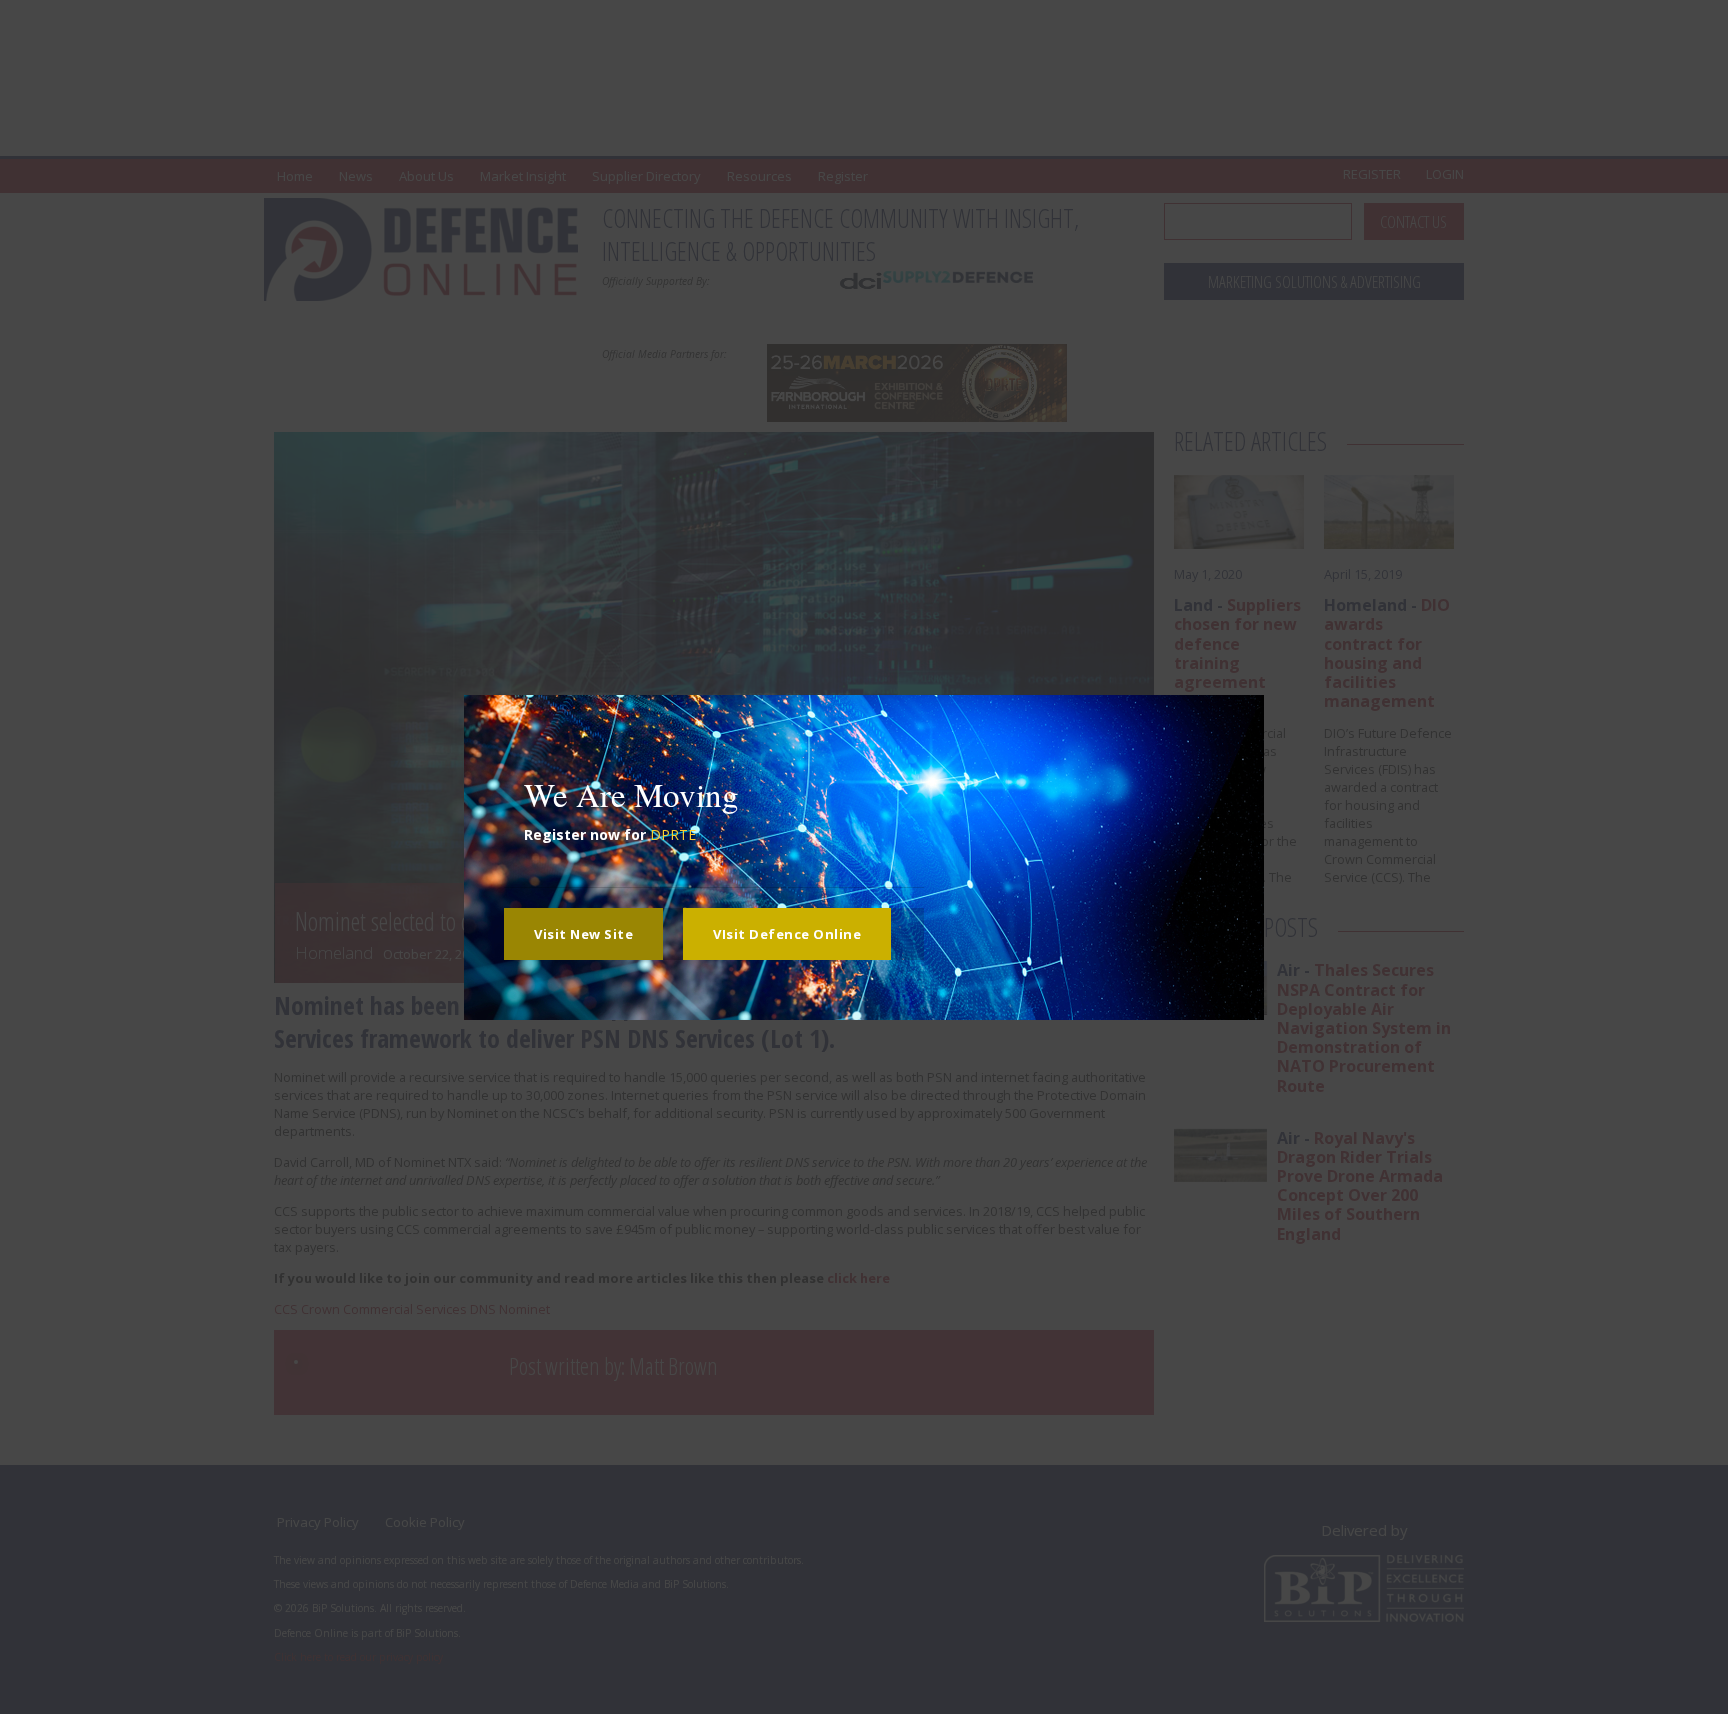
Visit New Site (583, 934)
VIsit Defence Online (787, 934)
